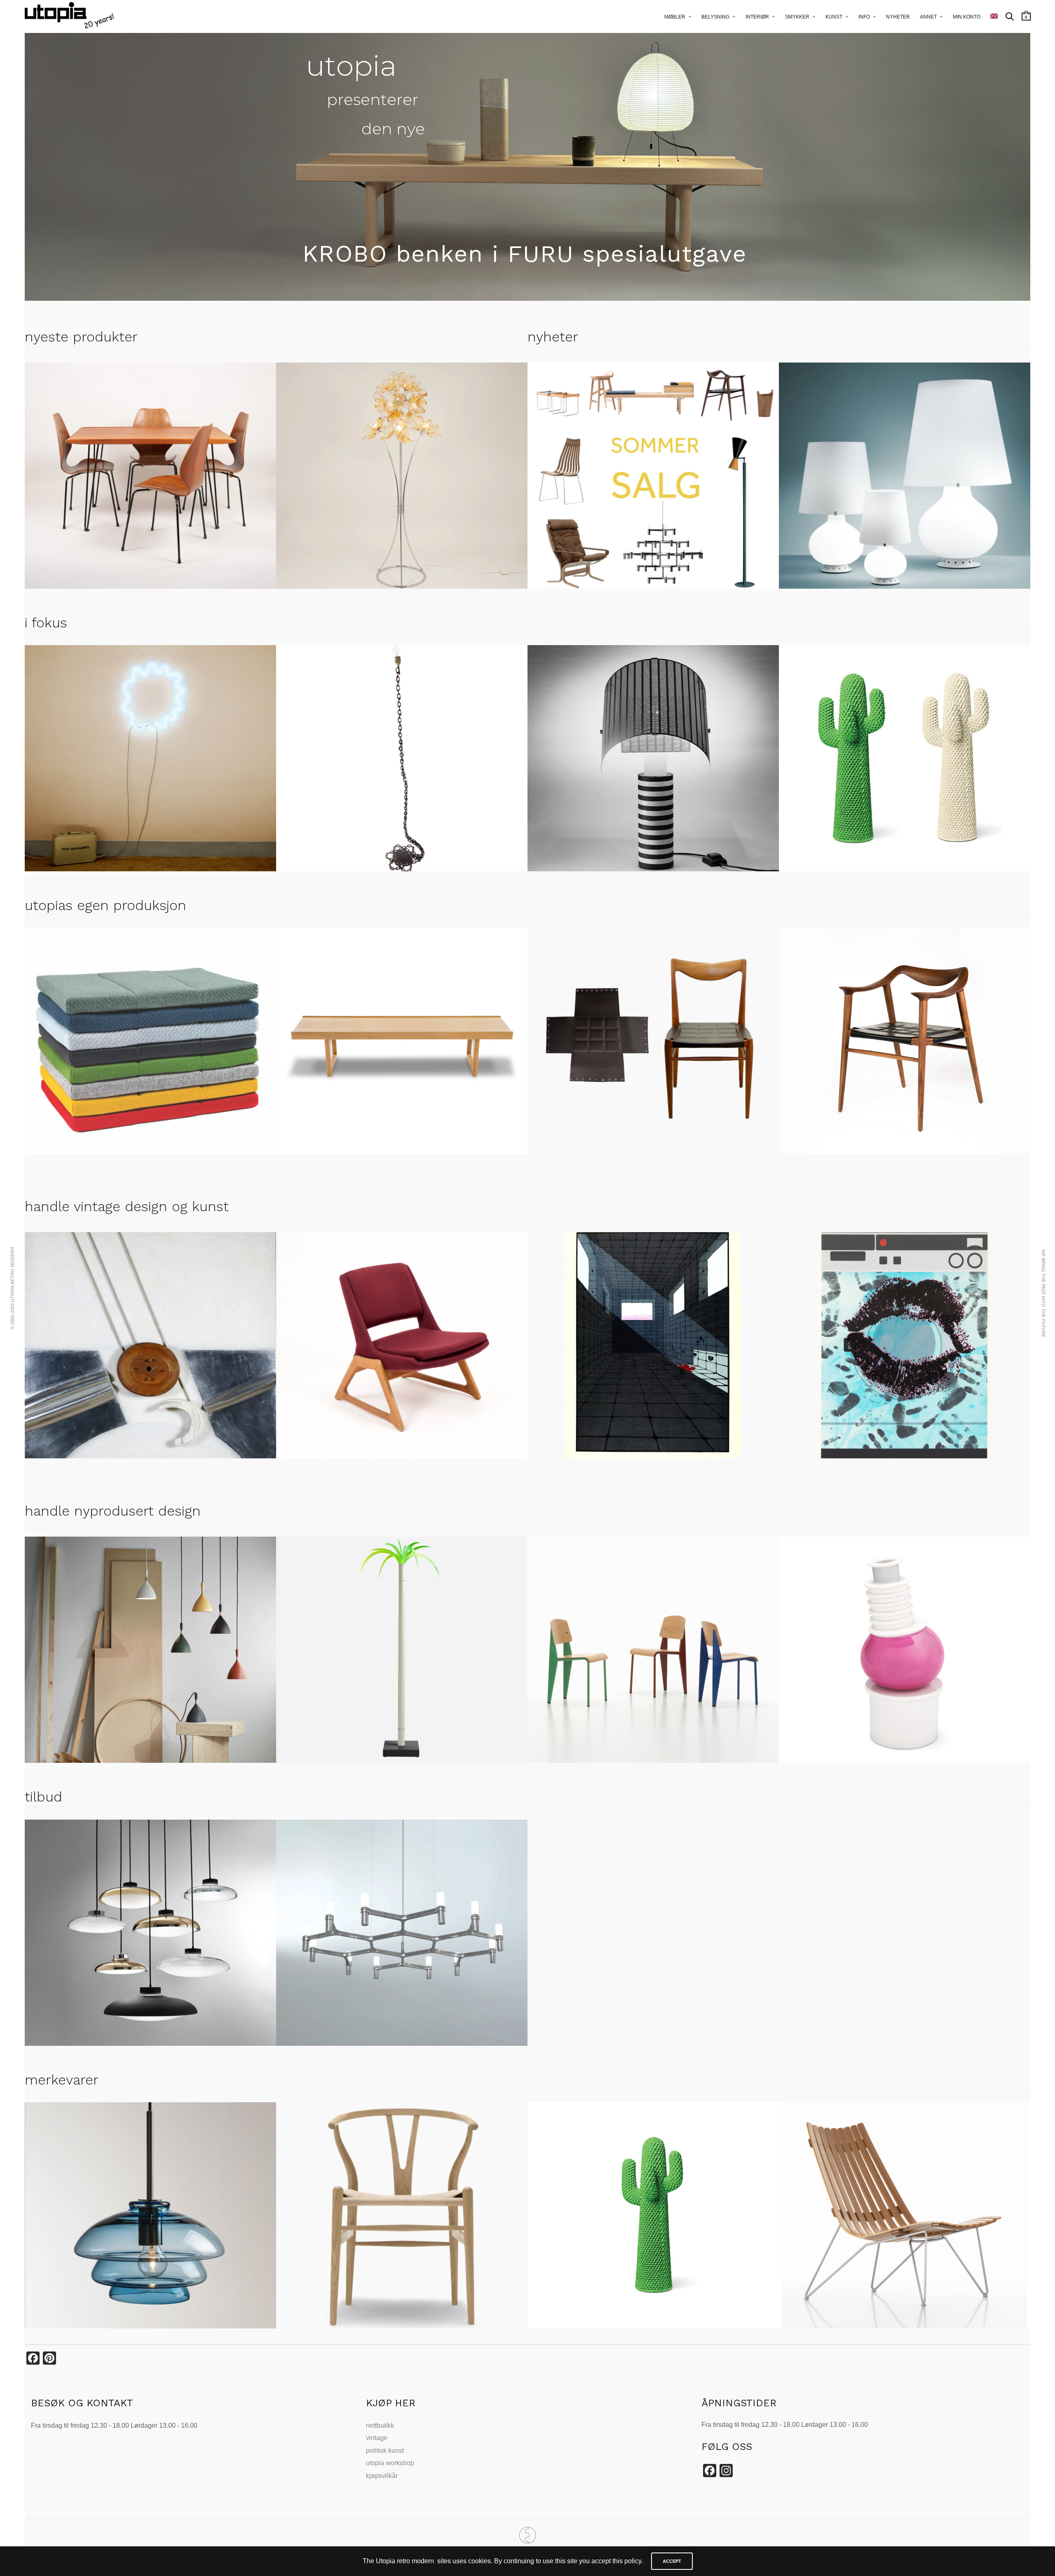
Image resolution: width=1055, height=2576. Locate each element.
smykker (797, 17)
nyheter (898, 17)
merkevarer (62, 2080)
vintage (377, 2438)
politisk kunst (385, 2451)
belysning (715, 17)
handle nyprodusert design (113, 1511)
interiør (757, 17)
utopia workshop (390, 2463)
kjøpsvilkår (382, 2476)
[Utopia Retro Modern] (527, 2535)
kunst (834, 17)
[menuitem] (994, 16)
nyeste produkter (81, 337)
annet (928, 17)
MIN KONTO (967, 17)
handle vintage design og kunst (127, 1206)
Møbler (675, 17)
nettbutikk (380, 2425)
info (864, 17)
